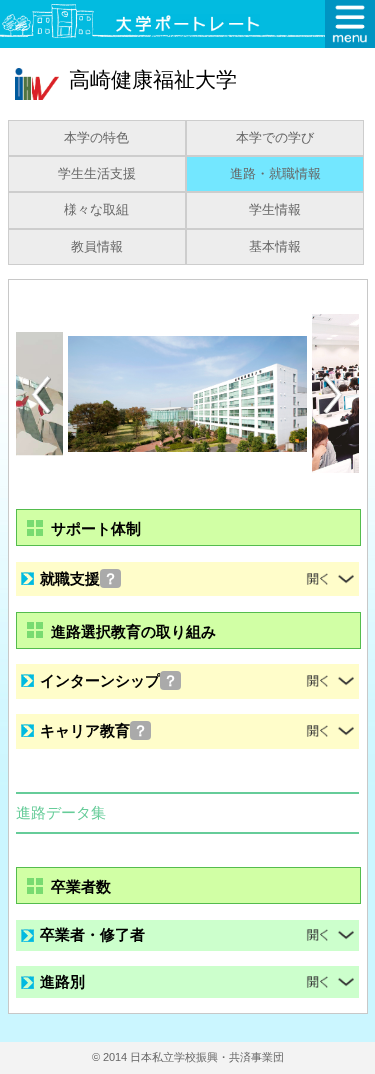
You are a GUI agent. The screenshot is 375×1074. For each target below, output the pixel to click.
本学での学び (275, 138)
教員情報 (97, 247)
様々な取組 (96, 210)
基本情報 (275, 247)
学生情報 (275, 210)
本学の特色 (96, 138)
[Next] (334, 395)
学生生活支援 (97, 174)
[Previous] (41, 394)
